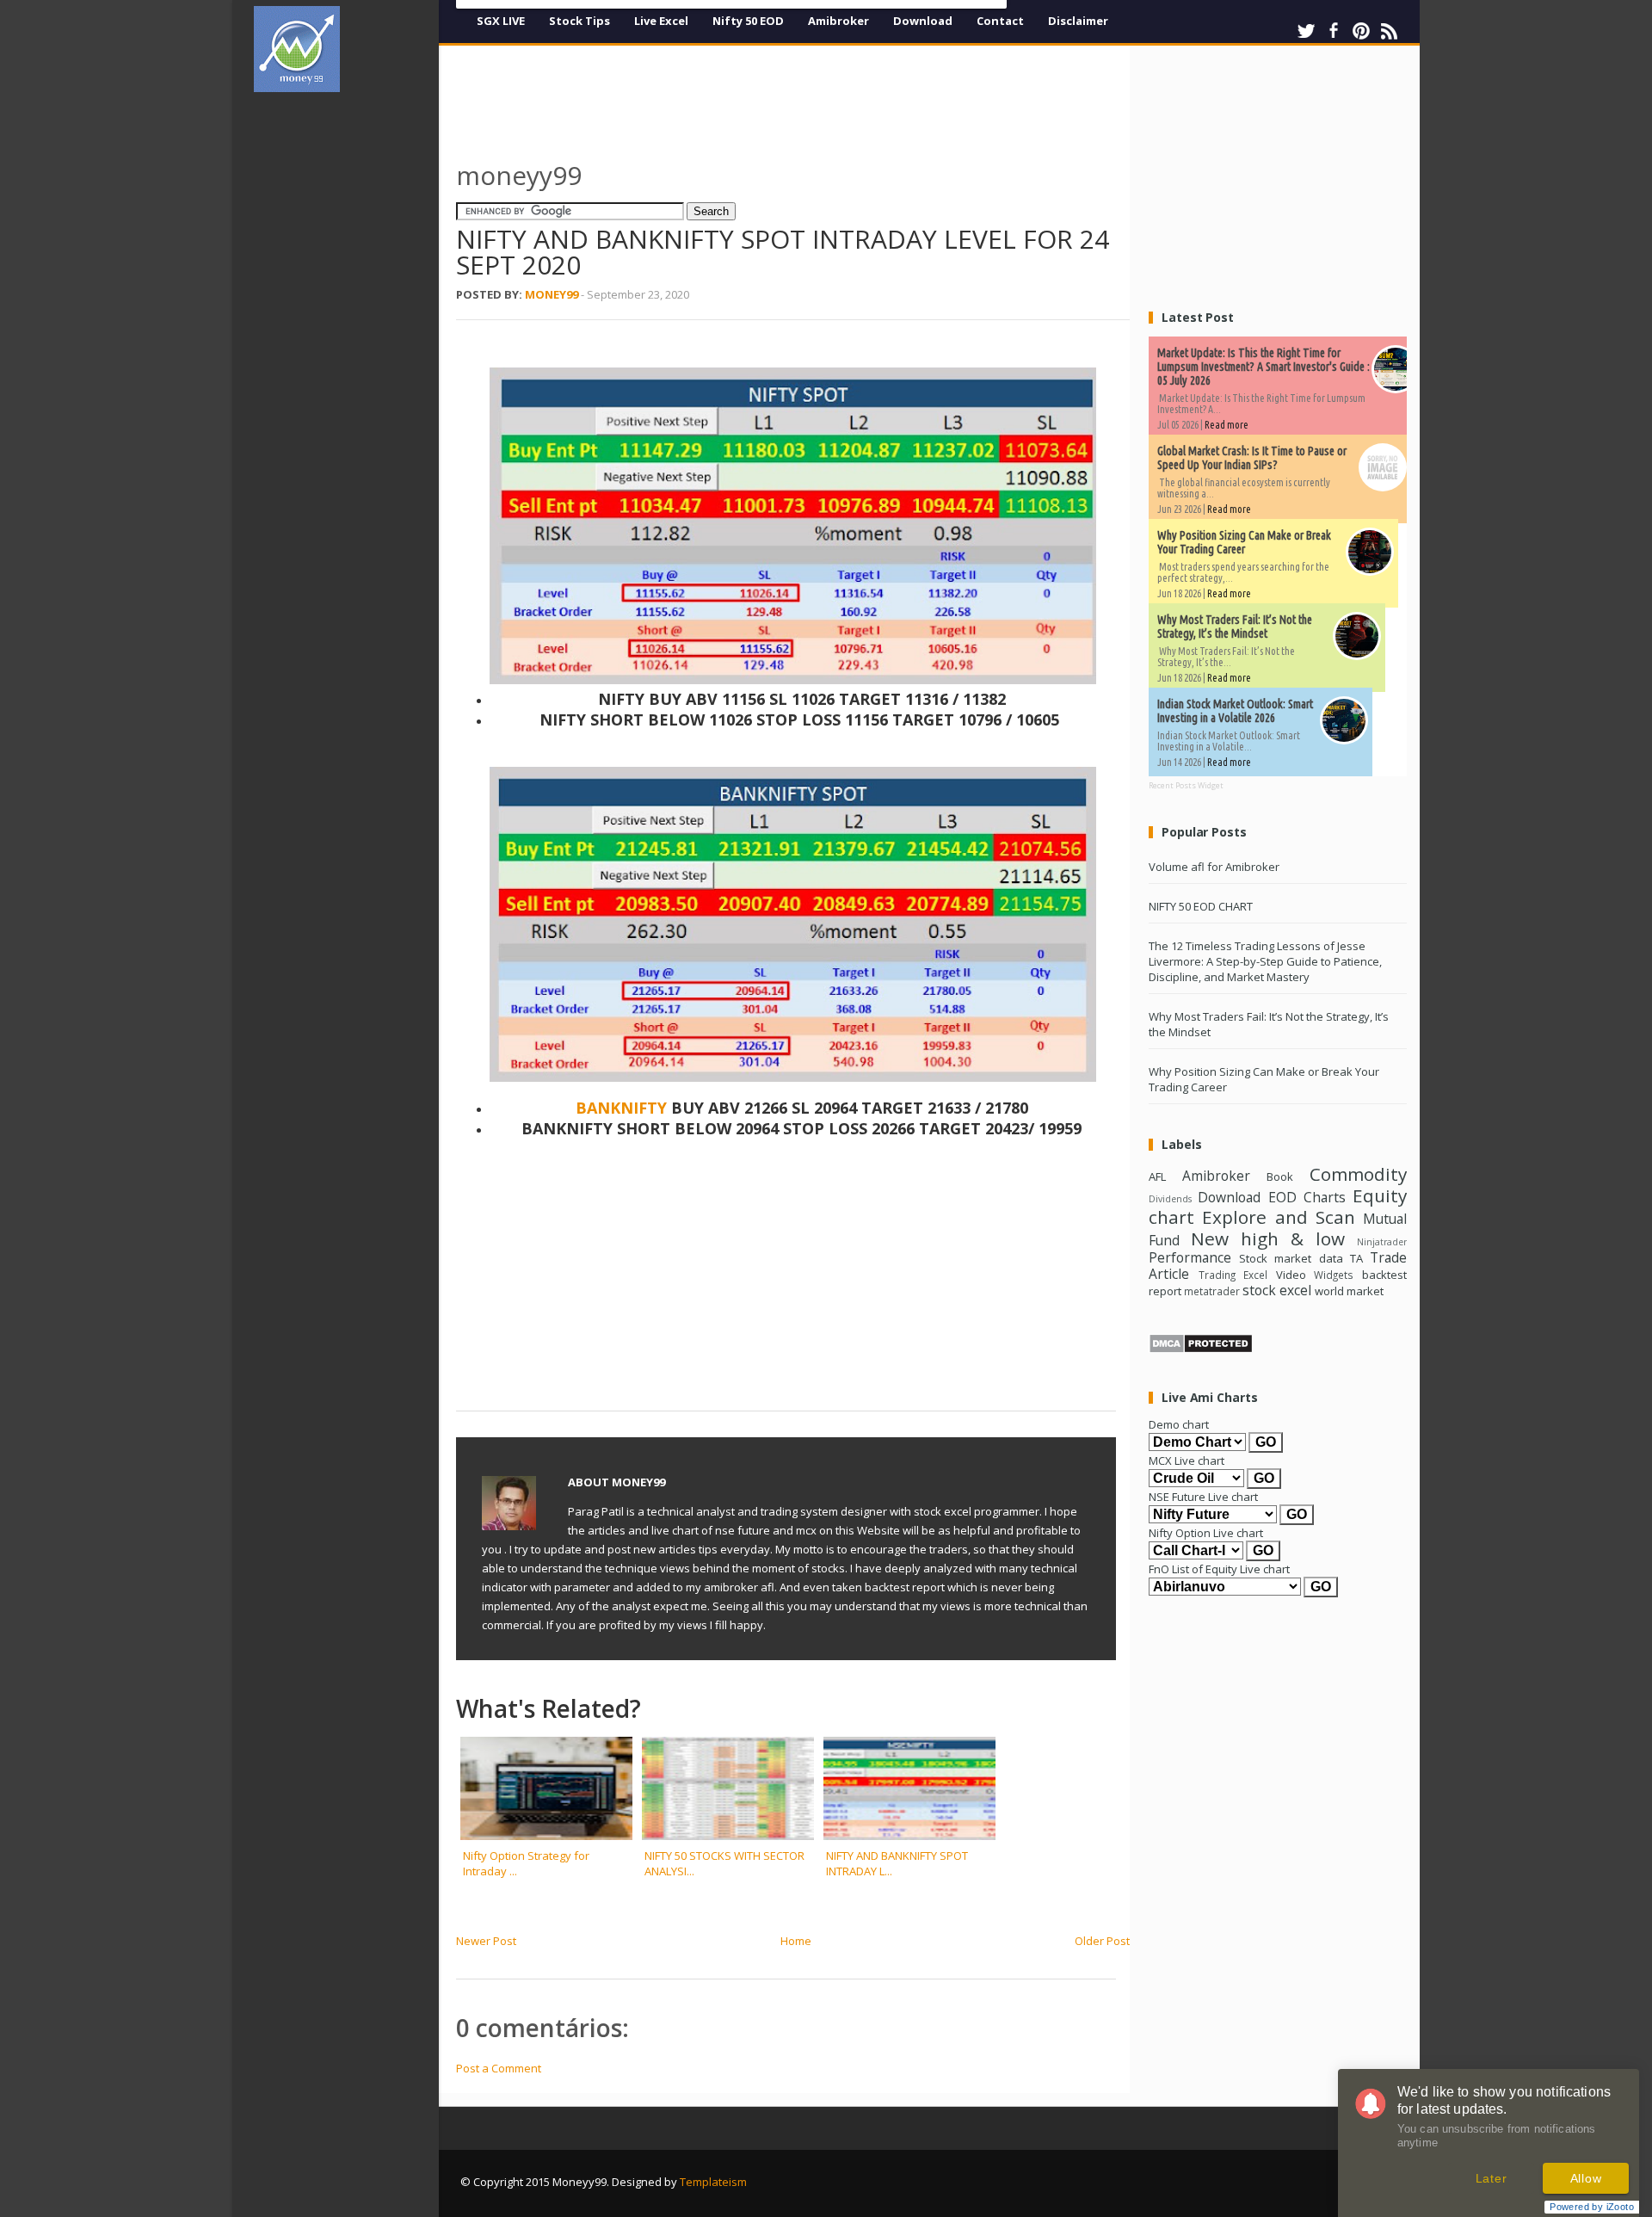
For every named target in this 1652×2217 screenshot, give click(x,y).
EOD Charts (1307, 1197)
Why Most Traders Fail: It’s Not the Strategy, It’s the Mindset (1235, 627)
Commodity (1358, 1174)
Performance (1190, 1257)
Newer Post (486, 1941)
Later (1492, 2178)
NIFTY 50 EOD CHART (1201, 906)
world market (1349, 1291)
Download (923, 21)
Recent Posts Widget (1186, 785)
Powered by (1592, 2207)
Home (796, 1941)
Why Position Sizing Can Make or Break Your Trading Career (1244, 542)
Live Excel (661, 21)
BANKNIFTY (623, 1108)
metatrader (1212, 1291)
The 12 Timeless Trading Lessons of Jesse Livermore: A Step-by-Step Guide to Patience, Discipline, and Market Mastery (1265, 961)
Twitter (1306, 31)
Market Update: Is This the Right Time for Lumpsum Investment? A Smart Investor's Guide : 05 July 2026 (1264, 367)
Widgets (1334, 1275)
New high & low (1268, 1238)
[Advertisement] (353, 365)
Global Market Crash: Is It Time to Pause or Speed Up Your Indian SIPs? (1252, 458)
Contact (1000, 21)
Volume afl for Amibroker (1214, 867)
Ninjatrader (1382, 1242)
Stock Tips (579, 21)
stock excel (1277, 1290)
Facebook (1334, 31)
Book (1280, 1176)
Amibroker (838, 21)
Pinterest (1361, 31)
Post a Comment (499, 2068)
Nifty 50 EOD (748, 21)
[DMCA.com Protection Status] (1201, 1349)
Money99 (552, 294)
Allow (1586, 2178)
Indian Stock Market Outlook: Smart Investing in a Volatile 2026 (1235, 711)
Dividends (1170, 1199)
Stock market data (1291, 1258)
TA (1356, 1258)
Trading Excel (1233, 1275)
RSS (1389, 31)
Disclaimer (1078, 21)
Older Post (1102, 1941)
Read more (1227, 425)
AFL (1157, 1176)
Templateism (713, 2182)
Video (1291, 1275)
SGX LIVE (501, 21)
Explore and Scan (1279, 1217)
